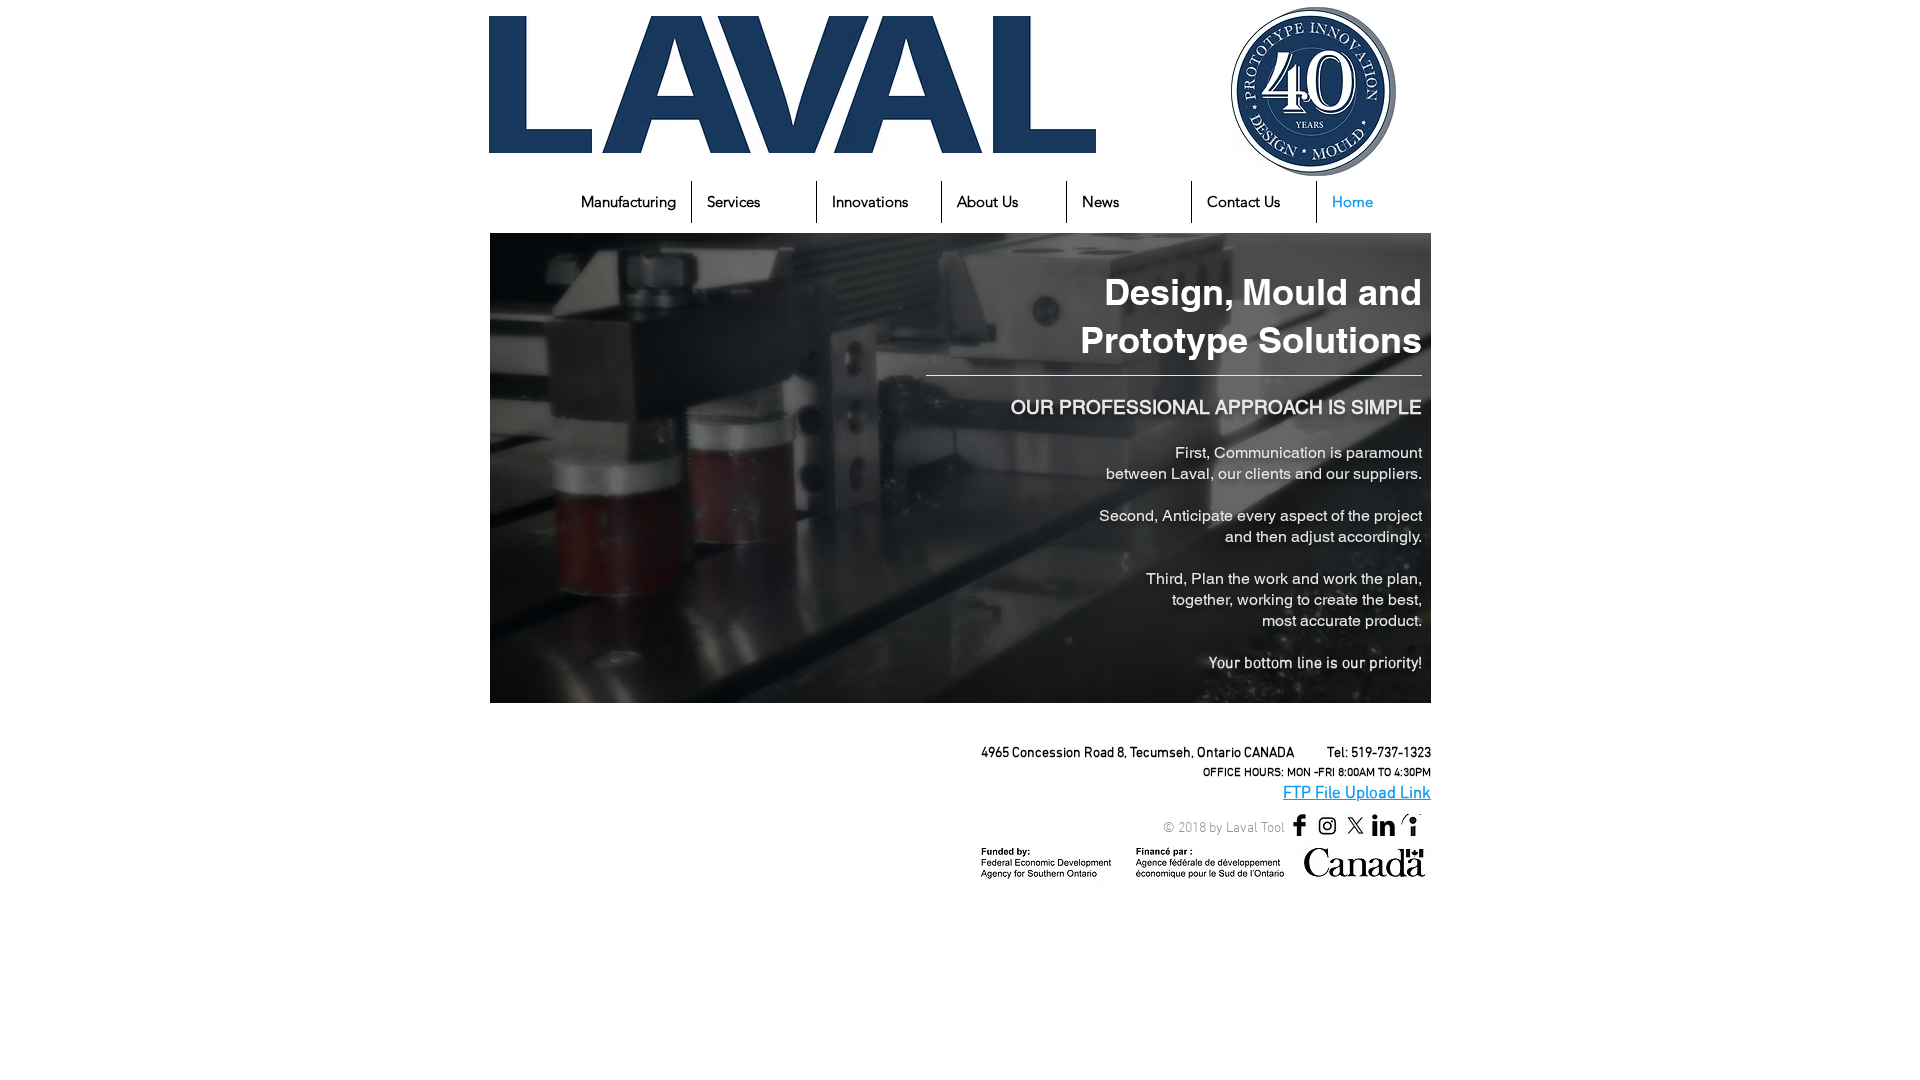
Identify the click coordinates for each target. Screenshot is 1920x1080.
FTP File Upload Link (1357, 794)
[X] (1355, 825)
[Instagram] (1327, 825)
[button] (628, 202)
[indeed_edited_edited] (1411, 825)
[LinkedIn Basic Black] (1383, 825)
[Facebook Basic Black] (1299, 825)
